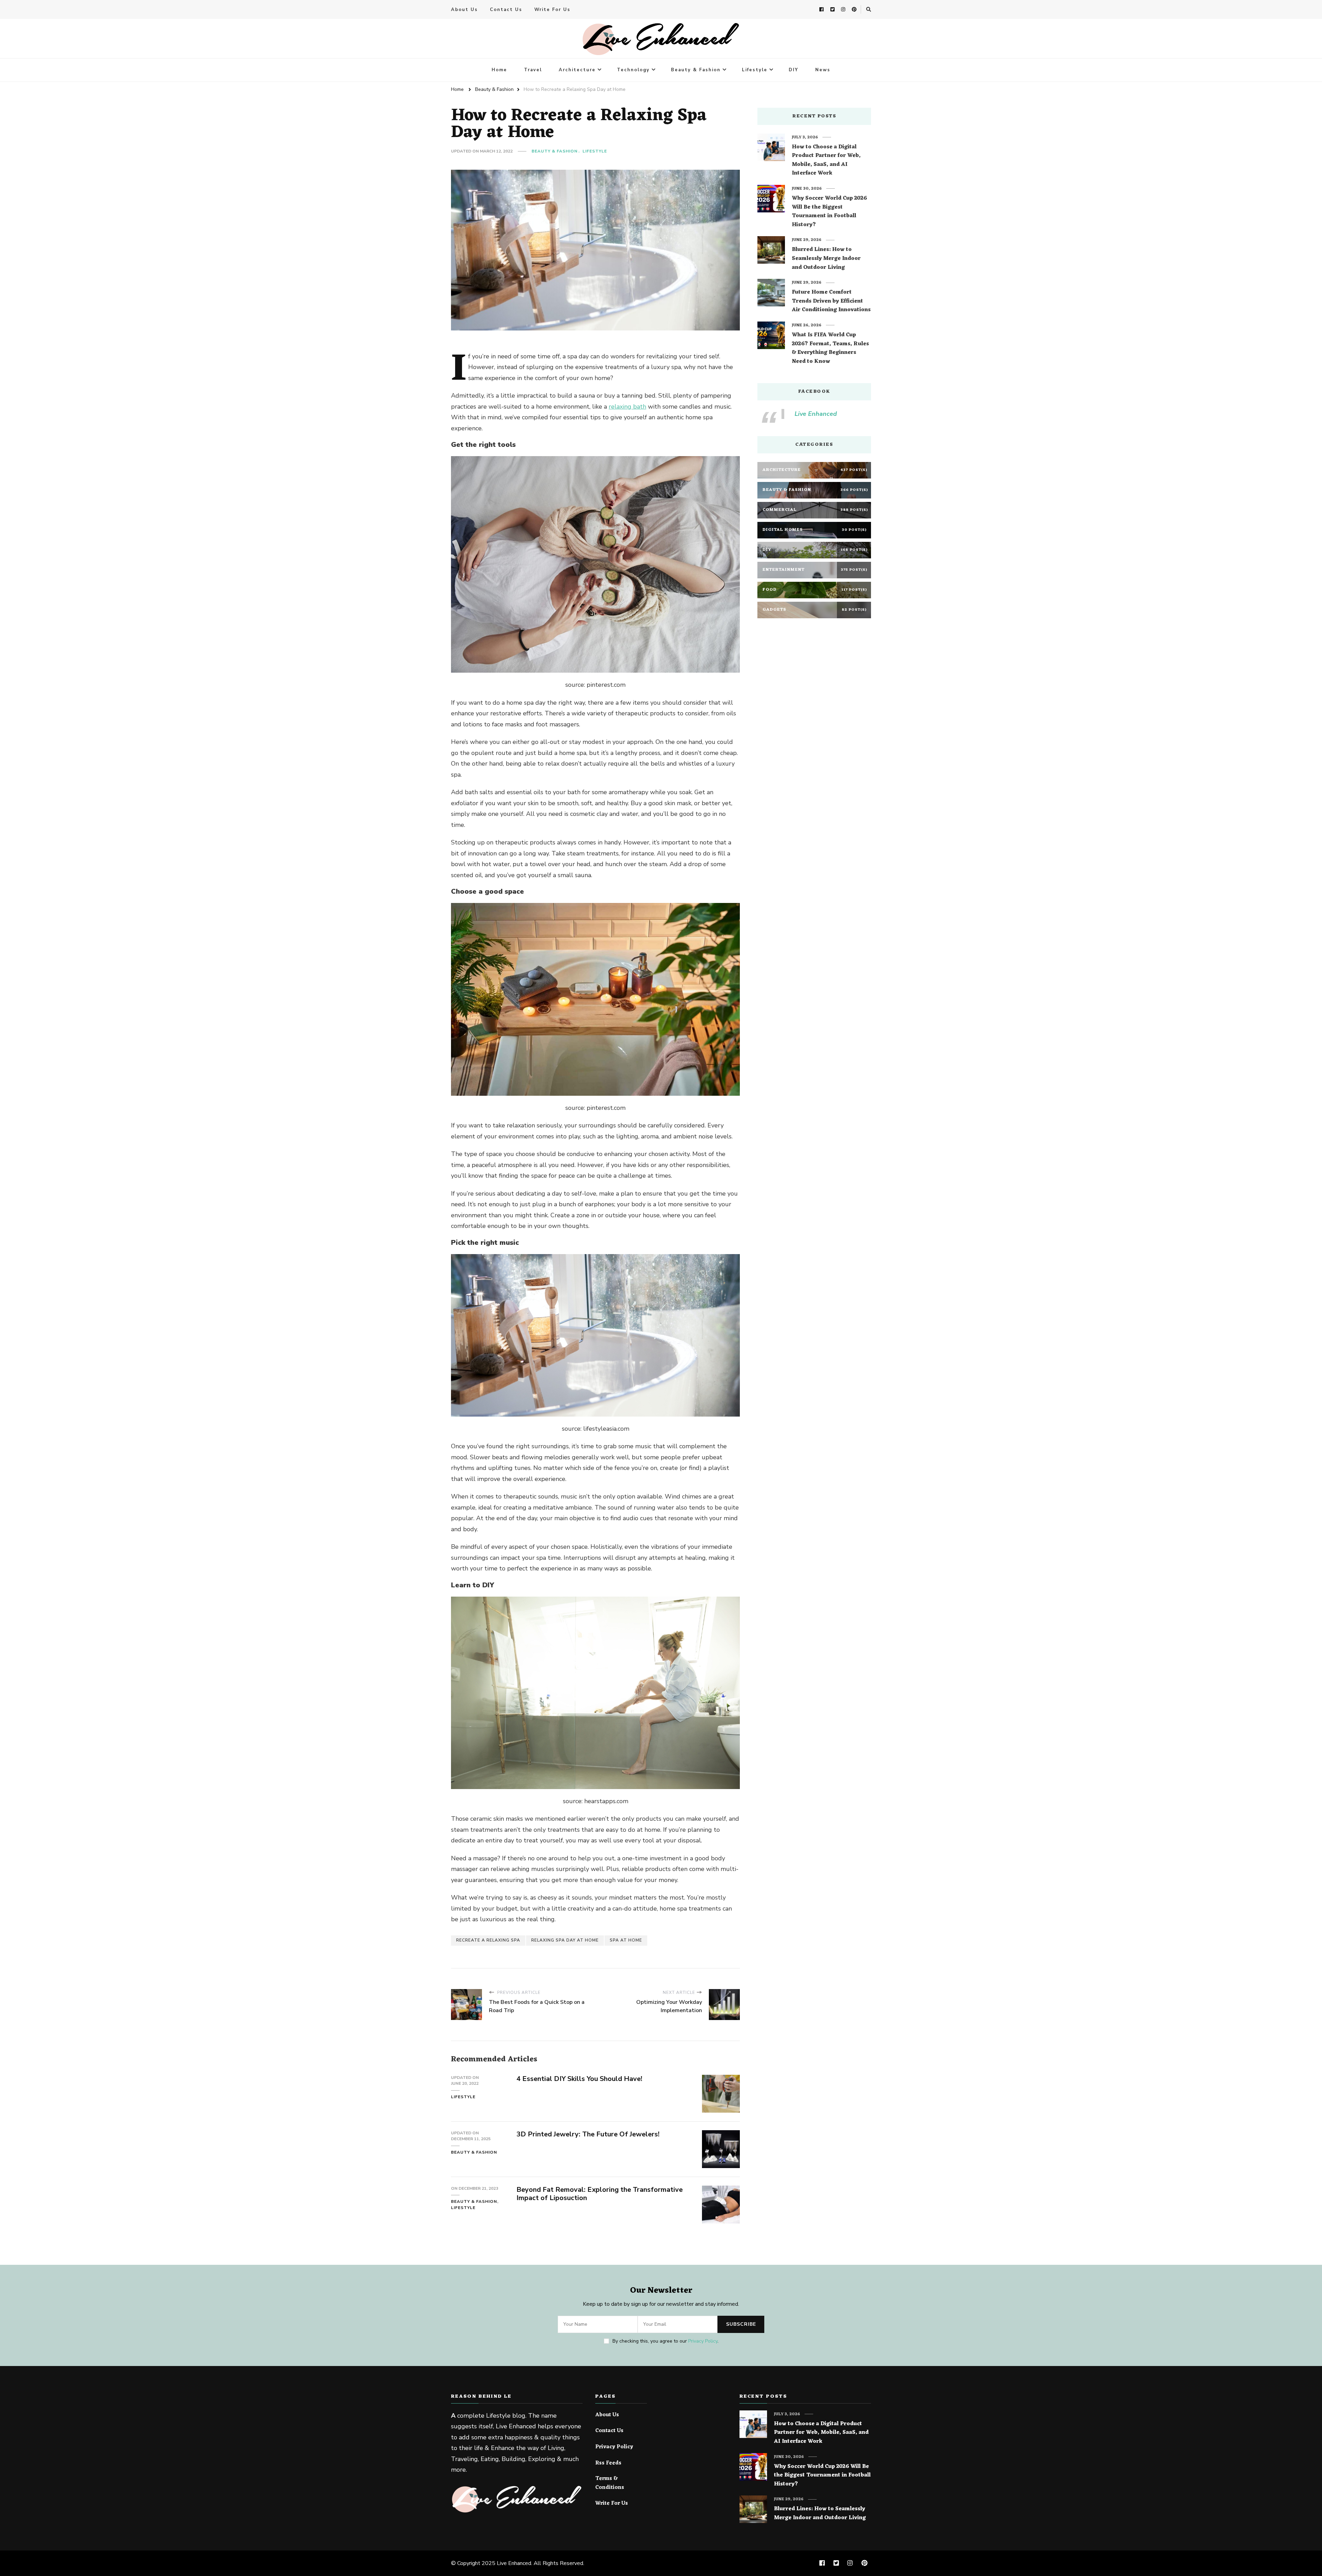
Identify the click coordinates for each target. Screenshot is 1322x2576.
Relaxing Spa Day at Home (565, 1940)
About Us (464, 10)
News (823, 70)
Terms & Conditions (610, 2483)
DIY (794, 70)
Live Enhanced (816, 414)
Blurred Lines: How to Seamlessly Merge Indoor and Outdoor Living (826, 259)
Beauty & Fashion (696, 70)
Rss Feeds (608, 2463)
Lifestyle (755, 70)
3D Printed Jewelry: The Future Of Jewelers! (588, 2134)
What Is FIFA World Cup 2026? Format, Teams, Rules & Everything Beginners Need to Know (830, 348)
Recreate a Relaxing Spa (488, 1940)
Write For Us (552, 10)
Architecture (577, 70)
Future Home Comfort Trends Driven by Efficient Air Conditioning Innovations (831, 301)
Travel (533, 70)
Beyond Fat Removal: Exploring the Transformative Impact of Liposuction (600, 2194)
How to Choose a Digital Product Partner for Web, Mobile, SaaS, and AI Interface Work (826, 160)
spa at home (626, 1940)
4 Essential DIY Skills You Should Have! (579, 2079)
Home (499, 70)
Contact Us (506, 10)
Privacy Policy (703, 2341)
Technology (633, 70)
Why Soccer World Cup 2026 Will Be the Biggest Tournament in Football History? (829, 212)
